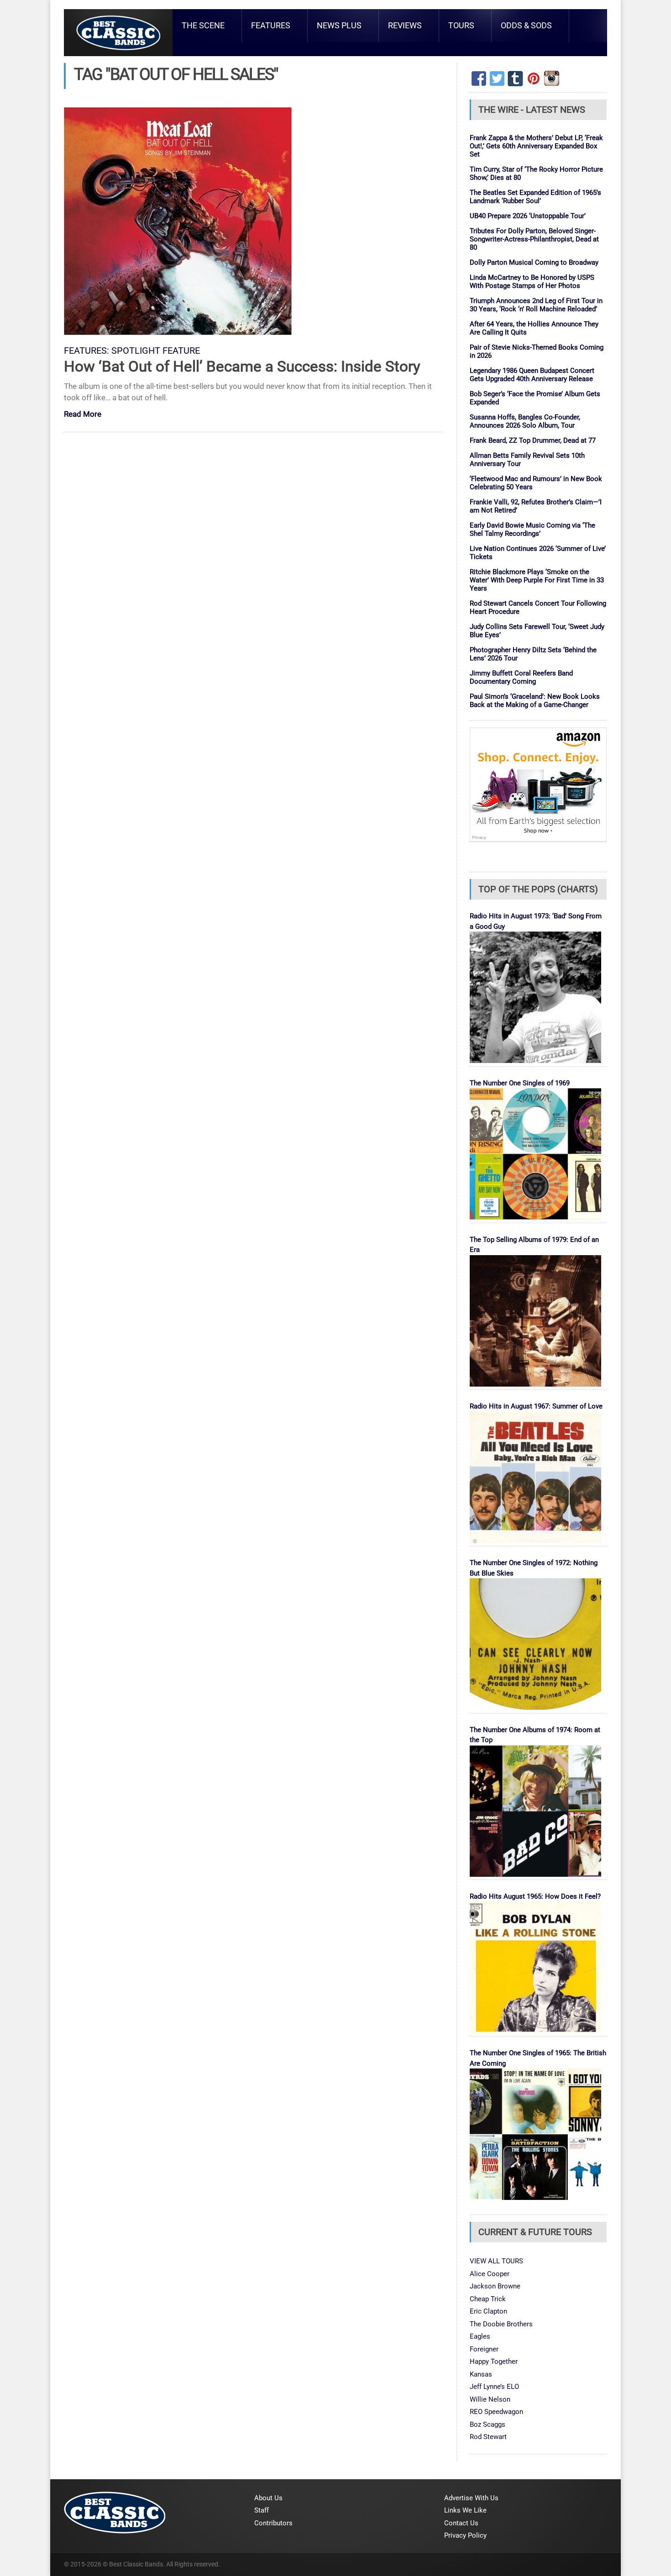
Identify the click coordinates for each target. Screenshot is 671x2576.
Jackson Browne (495, 2286)
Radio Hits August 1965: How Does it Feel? (535, 1896)
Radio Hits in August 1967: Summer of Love (536, 1406)
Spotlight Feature (156, 351)
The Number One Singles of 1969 (520, 1083)
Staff (262, 2510)
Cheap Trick (488, 2299)
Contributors (273, 2523)
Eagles (480, 2336)
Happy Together (494, 2361)
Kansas (481, 2374)
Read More (83, 415)
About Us (268, 2498)
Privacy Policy (465, 2535)
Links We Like (465, 2510)
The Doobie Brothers (501, 2324)
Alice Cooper (490, 2274)
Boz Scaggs (488, 2424)
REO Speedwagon (496, 2412)
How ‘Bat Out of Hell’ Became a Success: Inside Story (242, 366)
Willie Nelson (490, 2399)
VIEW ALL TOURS (496, 2261)
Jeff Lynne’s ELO (494, 2387)
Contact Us (461, 2523)
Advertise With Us (471, 2498)
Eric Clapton (488, 2311)
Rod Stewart (488, 2437)
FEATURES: (86, 351)
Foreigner (484, 2349)
